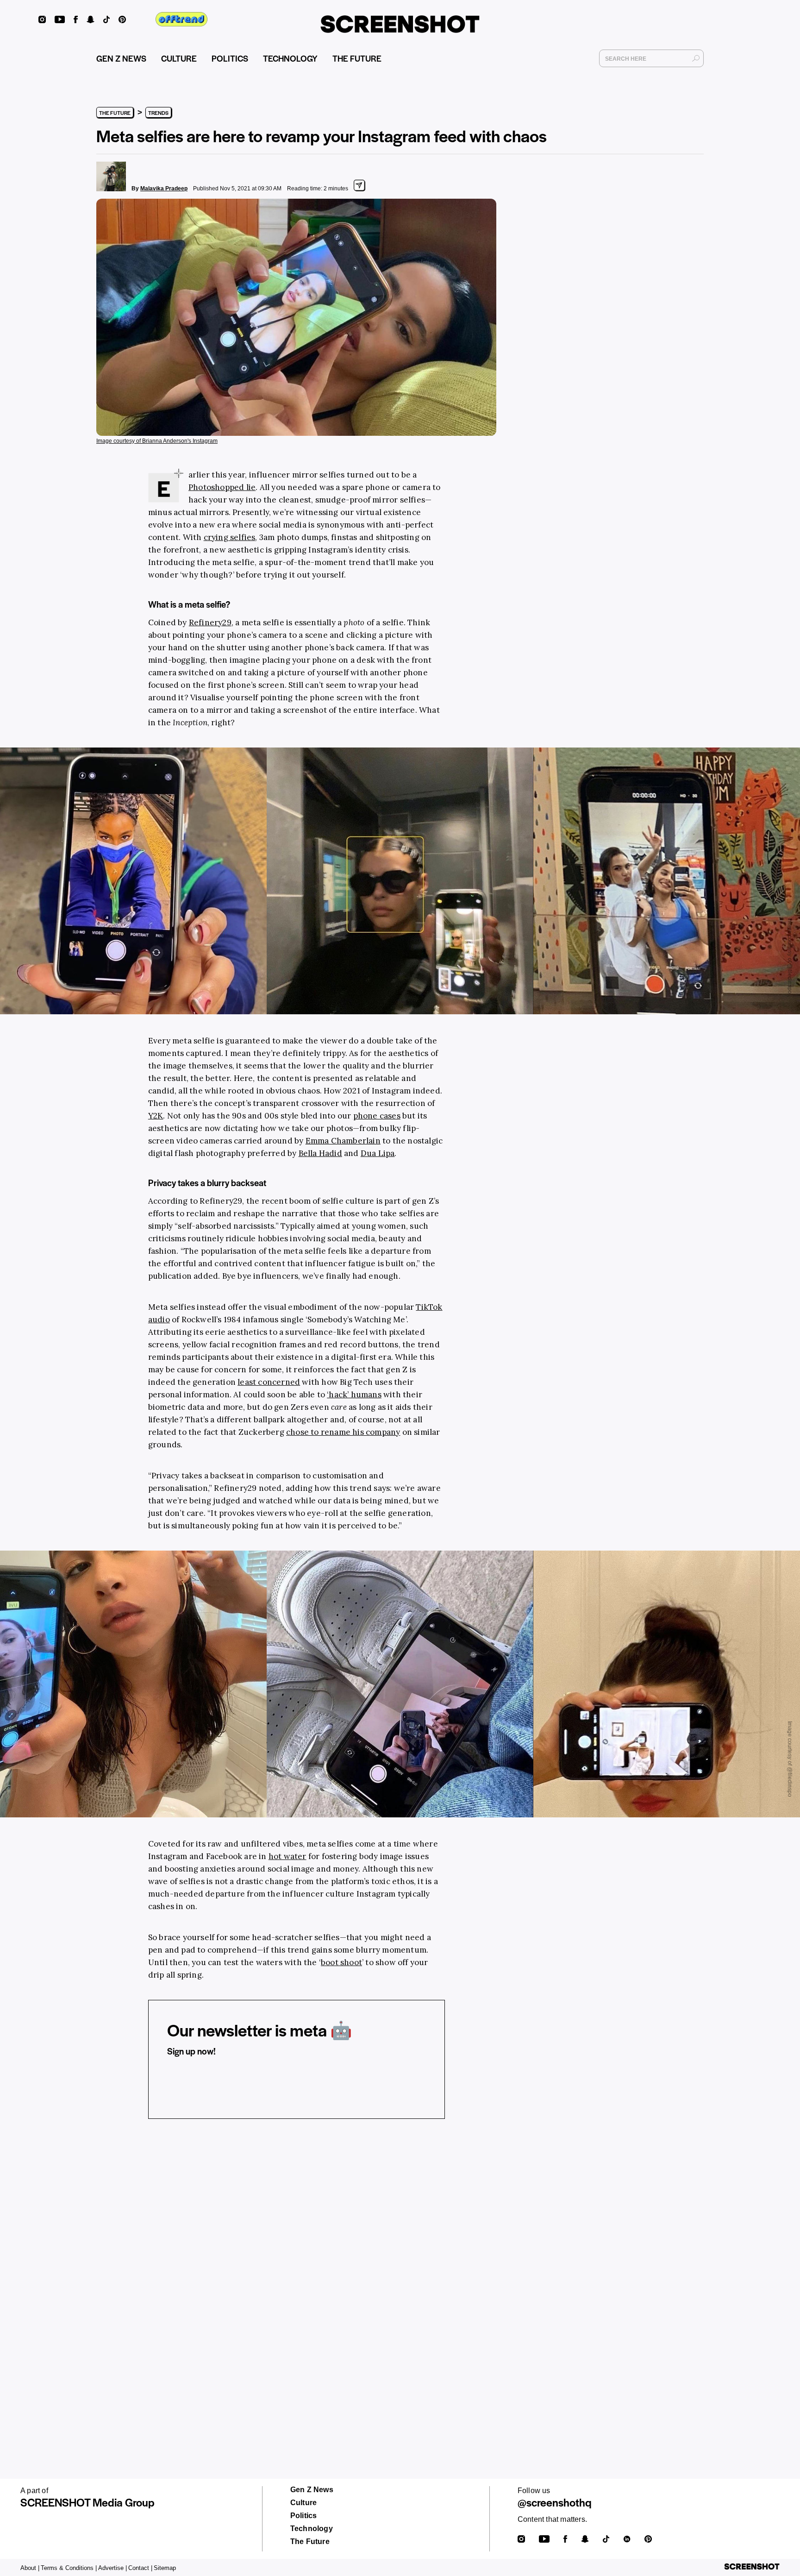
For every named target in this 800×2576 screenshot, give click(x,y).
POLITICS (230, 58)
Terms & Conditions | (69, 2568)
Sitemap (165, 2568)
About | (30, 2568)
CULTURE (179, 58)
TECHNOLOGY (290, 58)
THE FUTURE (357, 58)
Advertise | (112, 2568)
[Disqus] (297, 2269)
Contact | (140, 2568)
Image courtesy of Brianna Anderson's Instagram (157, 441)
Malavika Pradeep (164, 188)
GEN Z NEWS (121, 58)
